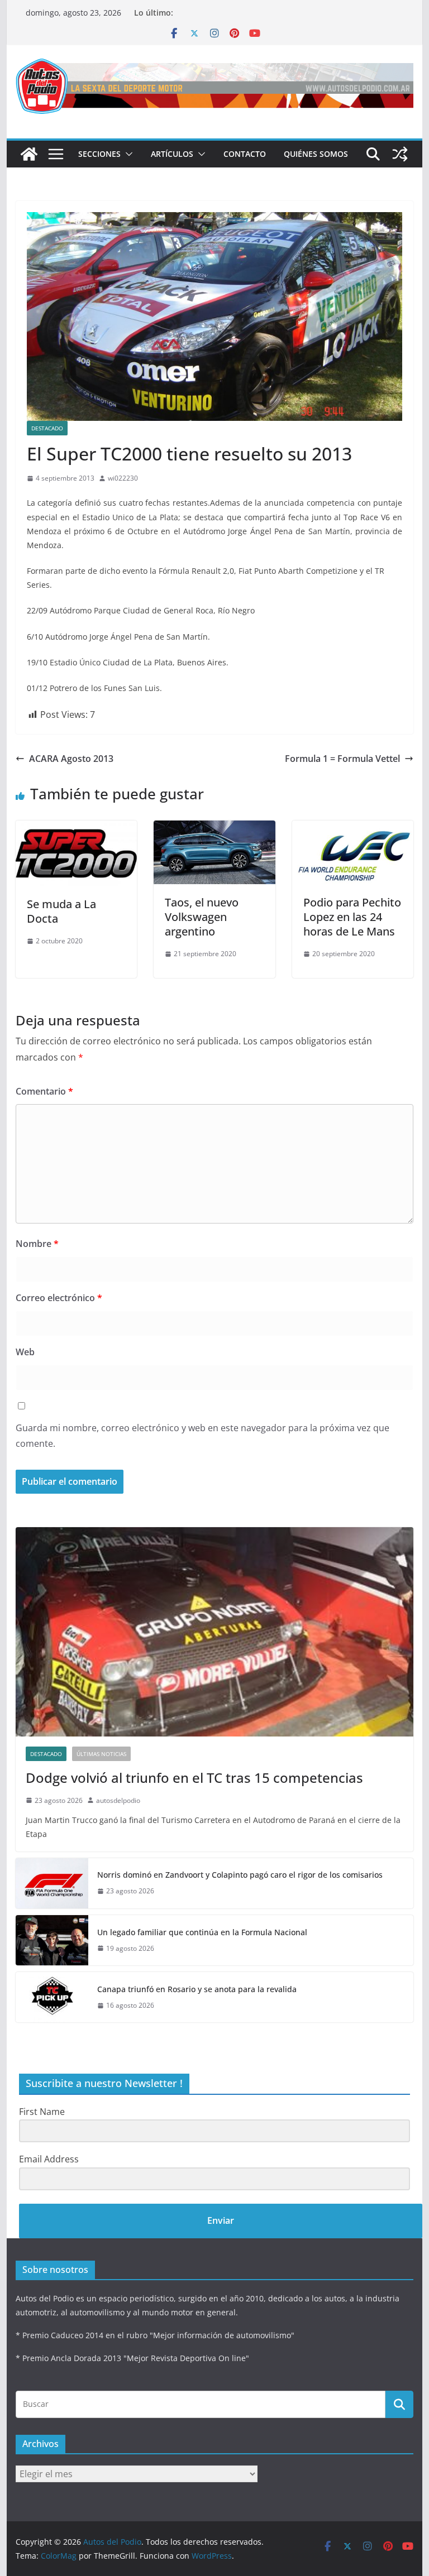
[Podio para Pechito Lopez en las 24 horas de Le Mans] (353, 828)
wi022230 (123, 478)
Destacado (47, 428)
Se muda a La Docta (61, 911)
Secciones (99, 154)
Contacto (245, 154)
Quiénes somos (316, 154)
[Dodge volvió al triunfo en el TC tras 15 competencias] (215, 1632)
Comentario (44, 1091)
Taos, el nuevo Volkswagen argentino (202, 917)
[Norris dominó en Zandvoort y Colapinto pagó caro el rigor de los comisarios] (52, 1883)
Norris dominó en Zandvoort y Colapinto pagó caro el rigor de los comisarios (240, 1875)
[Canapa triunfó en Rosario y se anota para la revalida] (52, 1997)
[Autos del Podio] (29, 154)
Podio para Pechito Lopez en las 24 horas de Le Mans (352, 917)
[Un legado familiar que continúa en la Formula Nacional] (52, 1940)
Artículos (172, 154)
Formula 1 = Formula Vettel (342, 759)
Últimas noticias (101, 1754)
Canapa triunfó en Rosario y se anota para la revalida (197, 1989)
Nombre (37, 1244)
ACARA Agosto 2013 (71, 759)
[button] (127, 154)
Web (25, 1352)
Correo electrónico (59, 1298)
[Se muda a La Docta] (77, 828)
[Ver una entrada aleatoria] (400, 154)
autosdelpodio (118, 1800)
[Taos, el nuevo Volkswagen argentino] (214, 828)
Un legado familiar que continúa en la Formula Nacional (202, 1932)
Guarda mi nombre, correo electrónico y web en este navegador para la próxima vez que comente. (202, 1436)
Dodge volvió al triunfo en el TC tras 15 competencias (194, 1778)
